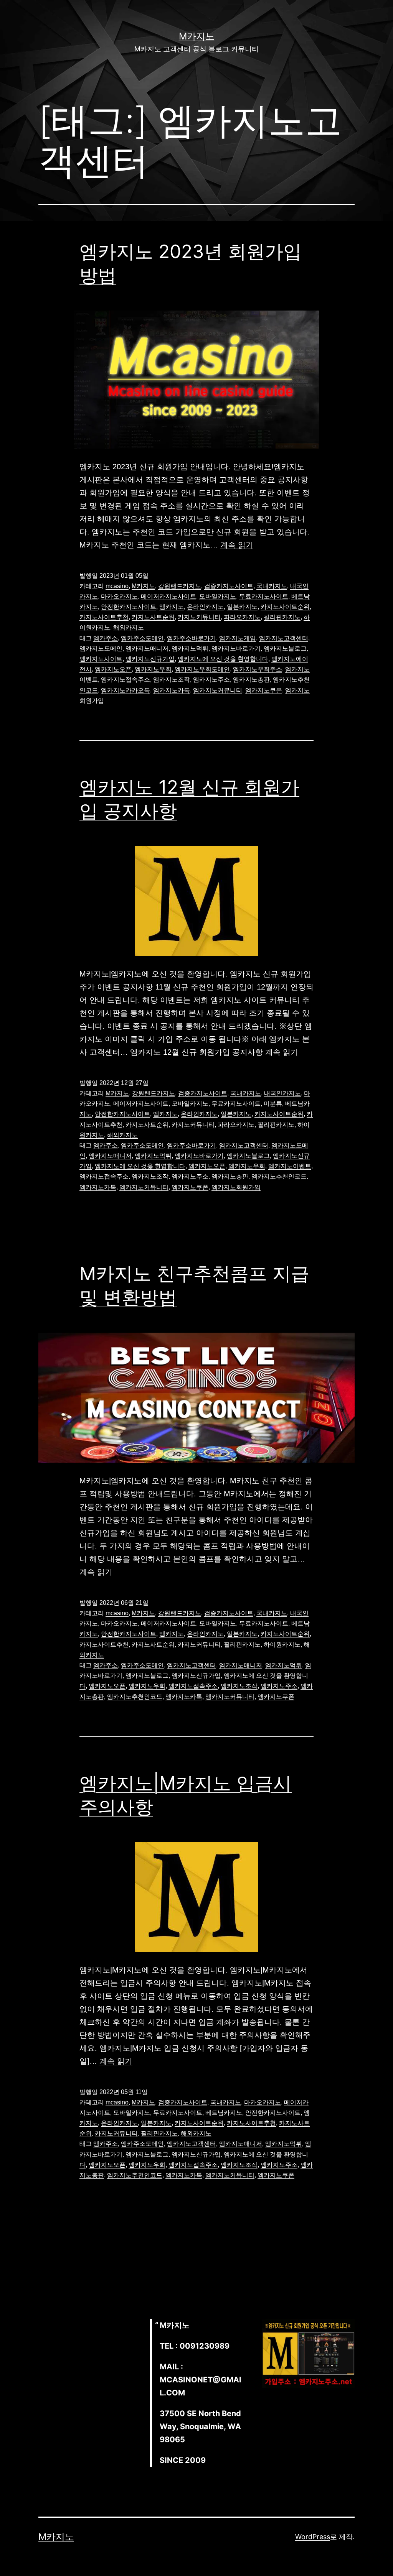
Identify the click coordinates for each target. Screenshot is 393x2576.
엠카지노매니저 (147, 649)
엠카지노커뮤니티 (218, 690)
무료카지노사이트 (264, 596)
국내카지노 (272, 586)
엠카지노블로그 (285, 649)
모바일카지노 (218, 596)
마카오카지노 (119, 596)
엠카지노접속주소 (125, 680)
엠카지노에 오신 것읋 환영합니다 (223, 659)
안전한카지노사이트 (129, 607)
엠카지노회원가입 (236, 1187)
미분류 (273, 1104)
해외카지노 (129, 627)
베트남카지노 (224, 2113)
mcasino (117, 586)
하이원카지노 (282, 1645)
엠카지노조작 (172, 680)
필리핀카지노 (282, 617)
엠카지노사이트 (101, 659)
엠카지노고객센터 (284, 638)
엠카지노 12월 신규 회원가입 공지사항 (196, 1052)
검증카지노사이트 (229, 586)
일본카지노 (242, 607)
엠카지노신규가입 (150, 659)
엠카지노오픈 (113, 669)
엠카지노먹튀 (190, 649)
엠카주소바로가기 (192, 638)
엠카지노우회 (153, 669)
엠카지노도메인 (101, 649)
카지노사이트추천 (104, 617)
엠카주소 (106, 638)
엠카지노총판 (251, 680)
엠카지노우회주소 (258, 669)
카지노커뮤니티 (199, 617)
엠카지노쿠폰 (264, 690)
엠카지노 (172, 607)
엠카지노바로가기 (236, 649)
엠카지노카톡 (172, 690)
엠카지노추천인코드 (279, 1176)
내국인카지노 (282, 1093)
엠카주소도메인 (142, 638)
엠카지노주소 (211, 680)
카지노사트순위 (153, 617)
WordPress (313, 2537)
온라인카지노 (205, 607)
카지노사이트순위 (285, 607)
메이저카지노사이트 (168, 596)
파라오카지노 (242, 617)
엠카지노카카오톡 (125, 690)
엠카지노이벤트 (290, 1166)
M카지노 (197, 36)
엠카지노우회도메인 (202, 669)
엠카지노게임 (238, 638)
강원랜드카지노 (180, 586)
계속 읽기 (237, 545)
